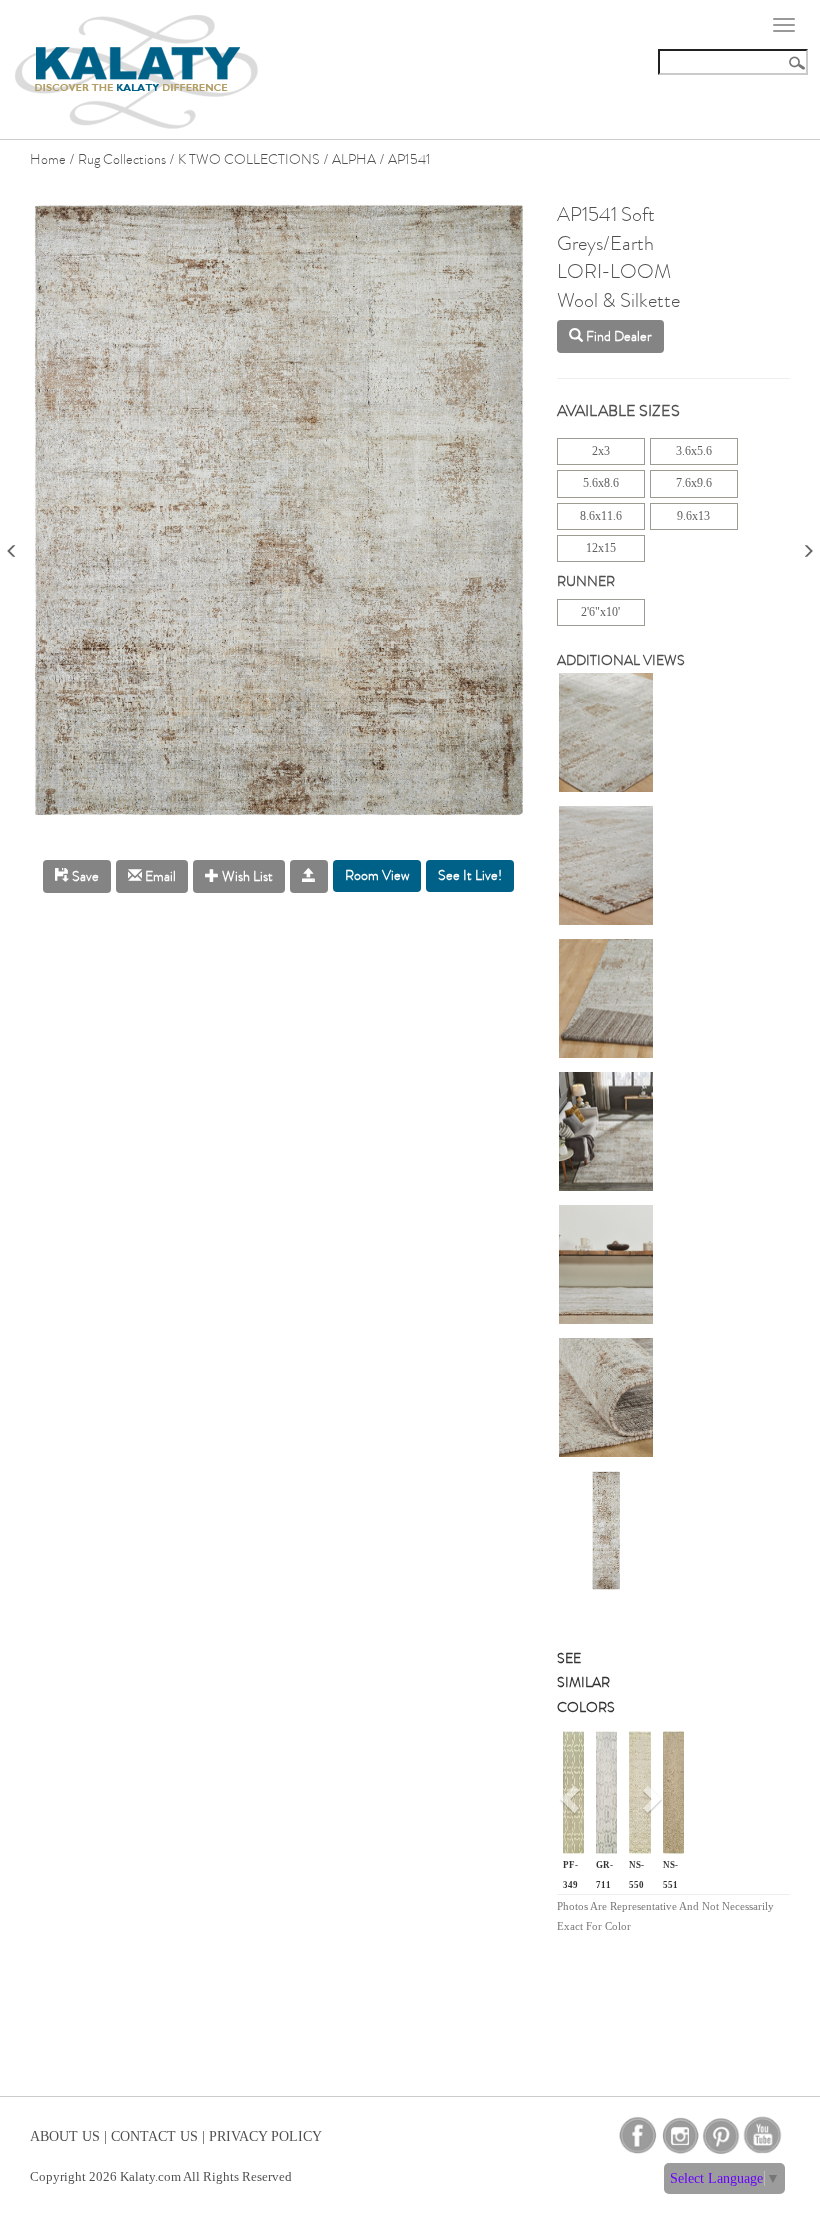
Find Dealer (617, 336)
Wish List (246, 876)
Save (84, 876)
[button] (572, 1806)
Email (159, 876)
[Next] (808, 544)
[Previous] (12, 544)
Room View (377, 875)
